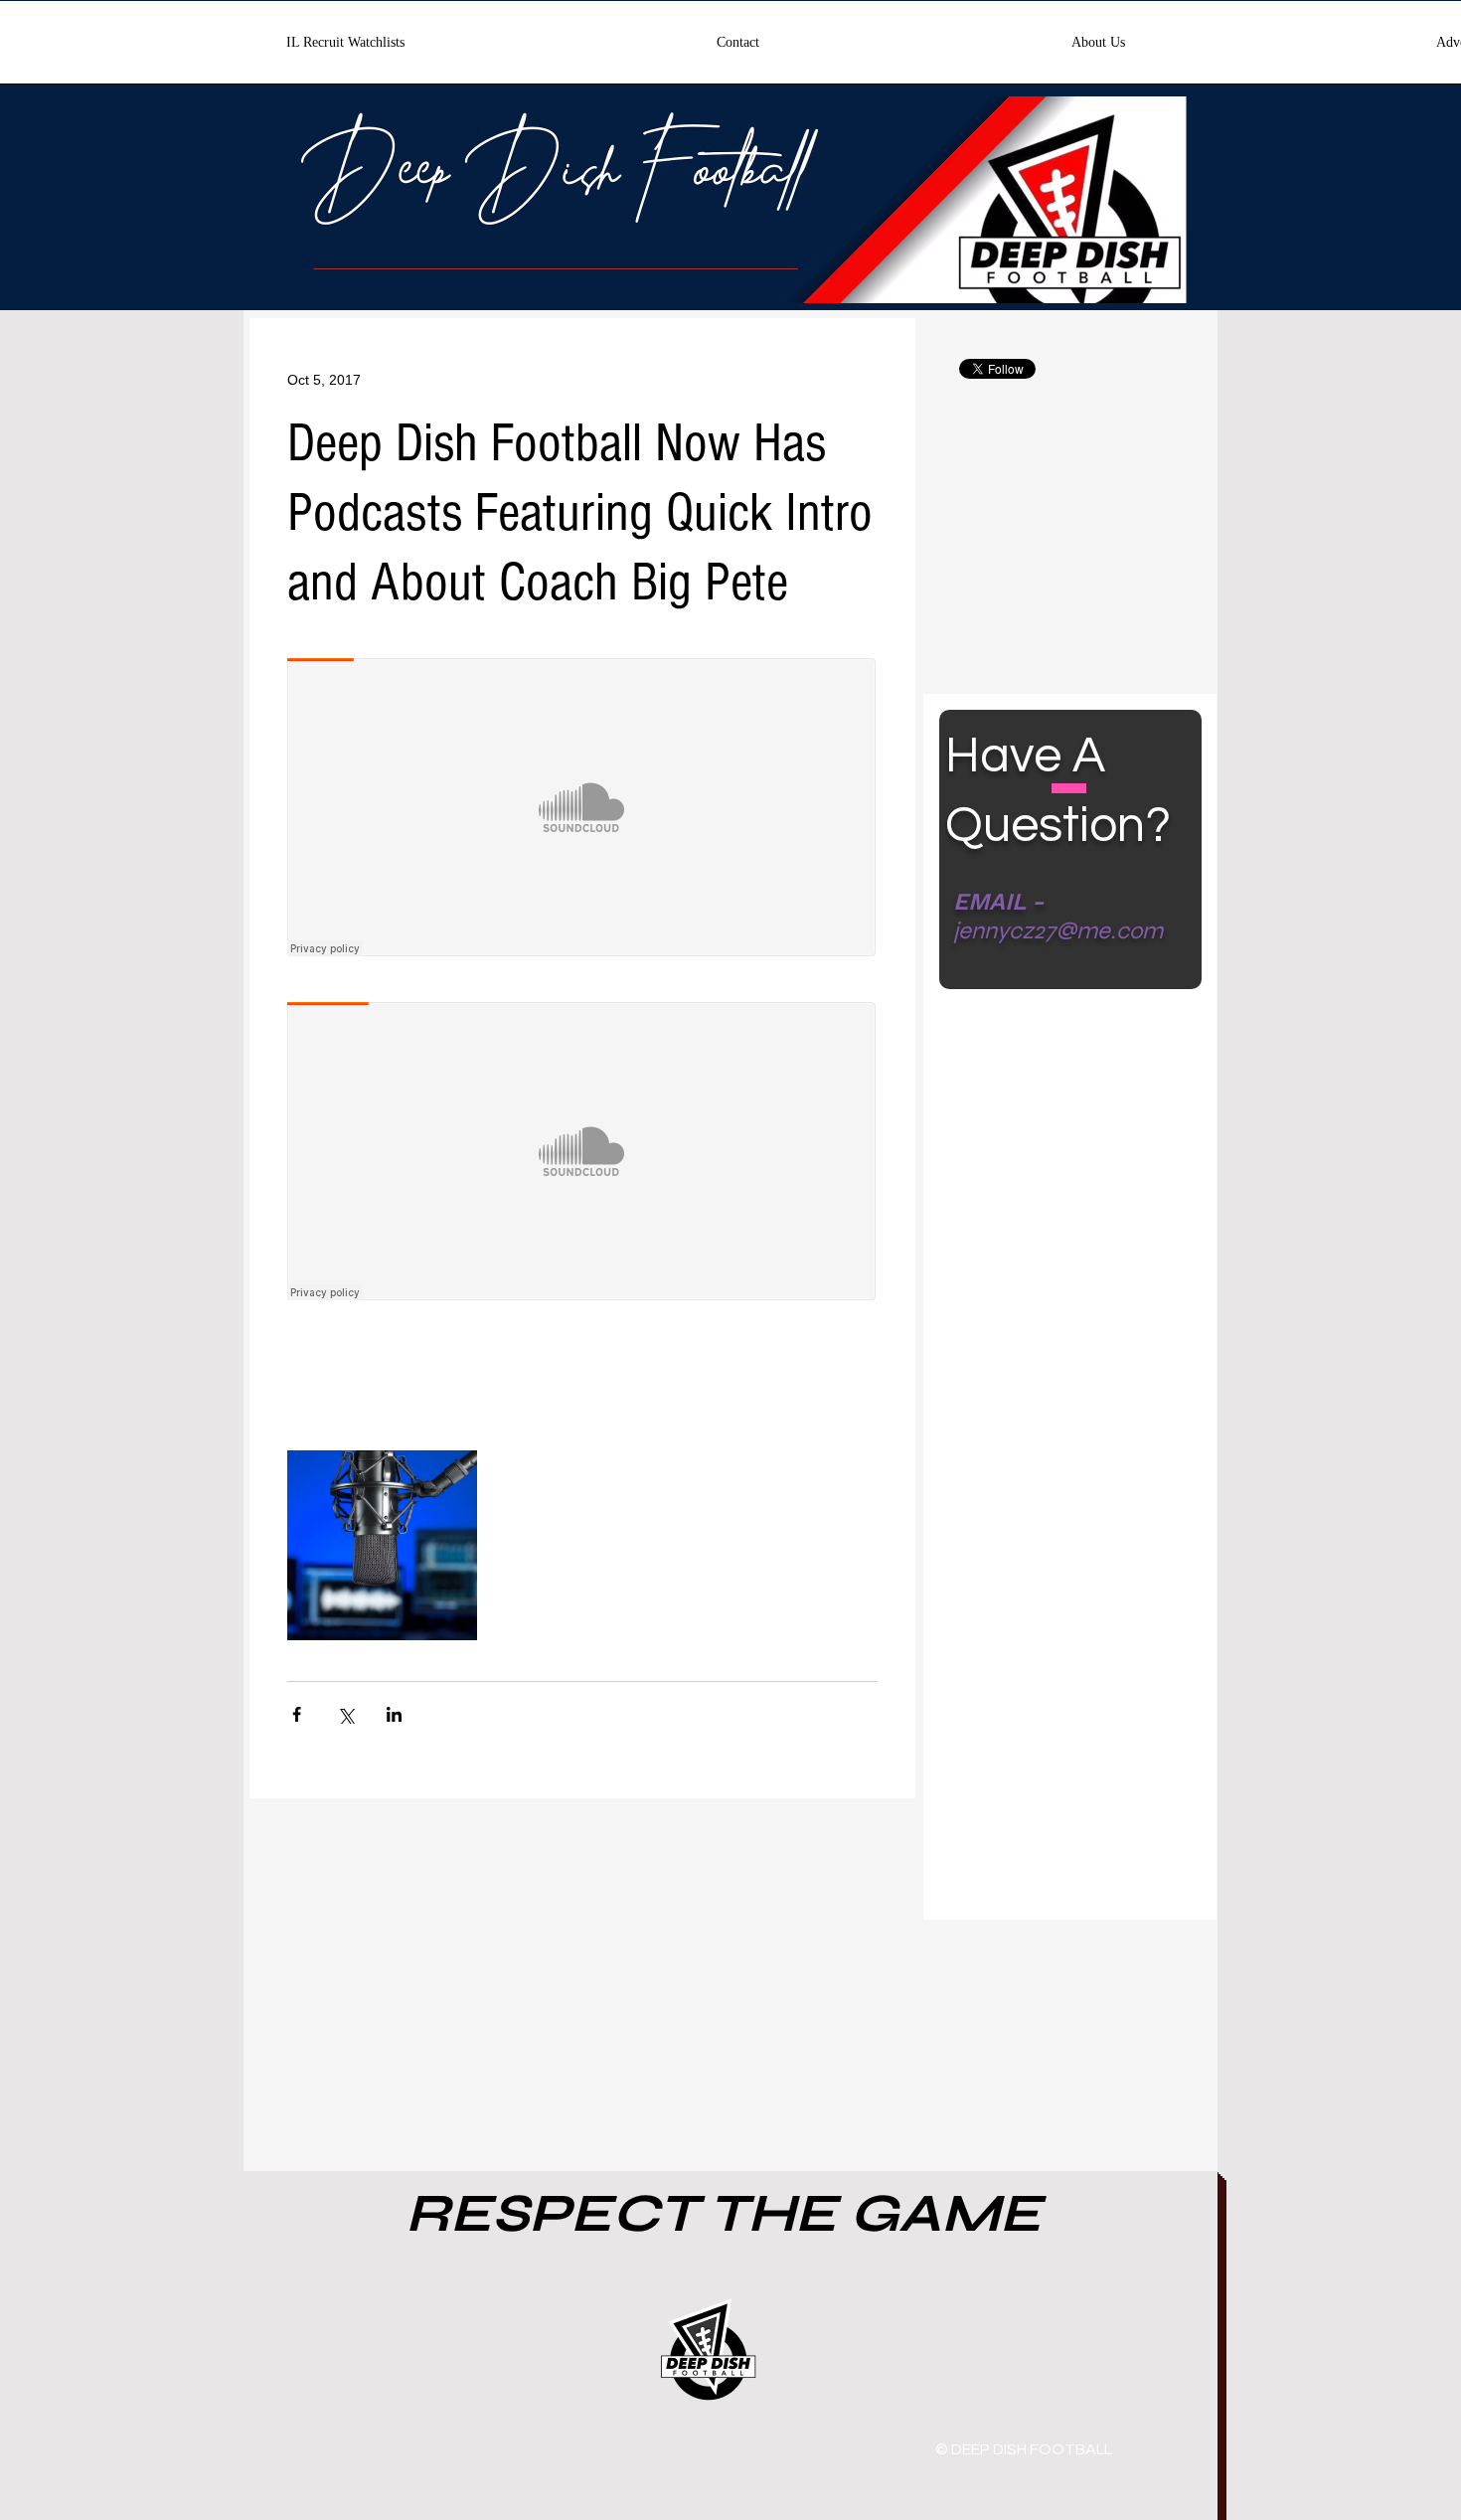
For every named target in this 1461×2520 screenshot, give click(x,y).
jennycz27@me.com (1058, 931)
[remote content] (582, 809)
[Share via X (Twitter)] (345, 1714)
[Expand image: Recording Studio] (382, 1545)
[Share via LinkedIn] (394, 1714)
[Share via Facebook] (297, 1714)
